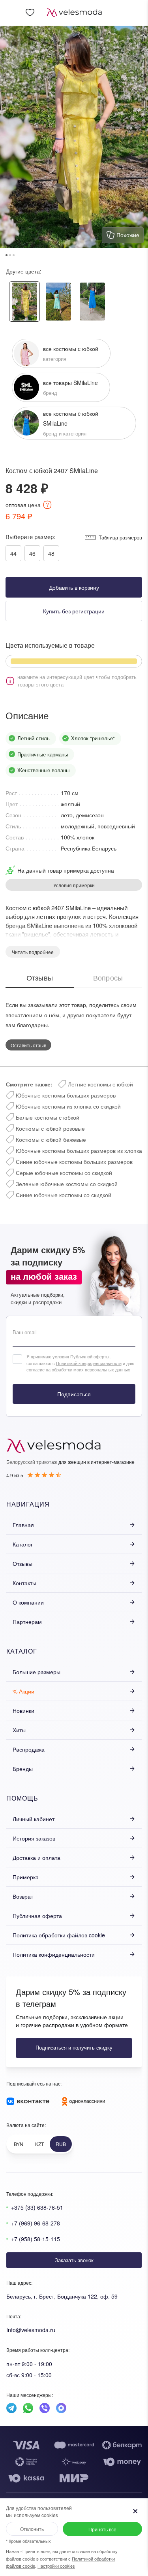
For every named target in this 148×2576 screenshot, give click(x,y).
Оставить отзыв (28, 1045)
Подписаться (74, 1394)
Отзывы (22, 1563)
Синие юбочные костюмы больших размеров (74, 1162)
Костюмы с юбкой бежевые (51, 1139)
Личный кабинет (34, 1819)
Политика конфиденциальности (54, 1954)
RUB (61, 2144)
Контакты (24, 1583)
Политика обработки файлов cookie (59, 1935)
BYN (19, 2144)
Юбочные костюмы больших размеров (66, 1095)
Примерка (26, 1877)
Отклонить (32, 2529)
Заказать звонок (74, 2260)
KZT (39, 2144)
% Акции (23, 1691)
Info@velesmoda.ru (31, 2330)
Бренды (23, 1769)
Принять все (102, 2529)
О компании (28, 1602)
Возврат (23, 1896)
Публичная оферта (37, 1916)
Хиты (19, 1730)
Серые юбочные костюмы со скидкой (64, 1173)
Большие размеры (37, 1672)
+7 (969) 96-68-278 (36, 2223)
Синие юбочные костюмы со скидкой (64, 1195)
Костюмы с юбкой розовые (50, 1128)
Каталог (23, 1544)
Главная (23, 1525)
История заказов (34, 1838)
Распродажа (29, 1749)
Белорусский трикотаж (32, 1462)
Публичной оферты (90, 1356)
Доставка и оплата (37, 1858)
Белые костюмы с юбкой (48, 1117)
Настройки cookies (56, 2566)
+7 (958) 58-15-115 (36, 2239)
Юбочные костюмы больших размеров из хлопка (79, 1150)
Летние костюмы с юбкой (100, 1084)
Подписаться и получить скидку (74, 2047)
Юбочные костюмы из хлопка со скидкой (68, 1106)
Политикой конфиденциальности (89, 1363)
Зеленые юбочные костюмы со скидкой (67, 1184)
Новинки (23, 1710)
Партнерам (27, 1622)
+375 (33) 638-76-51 (37, 2207)
